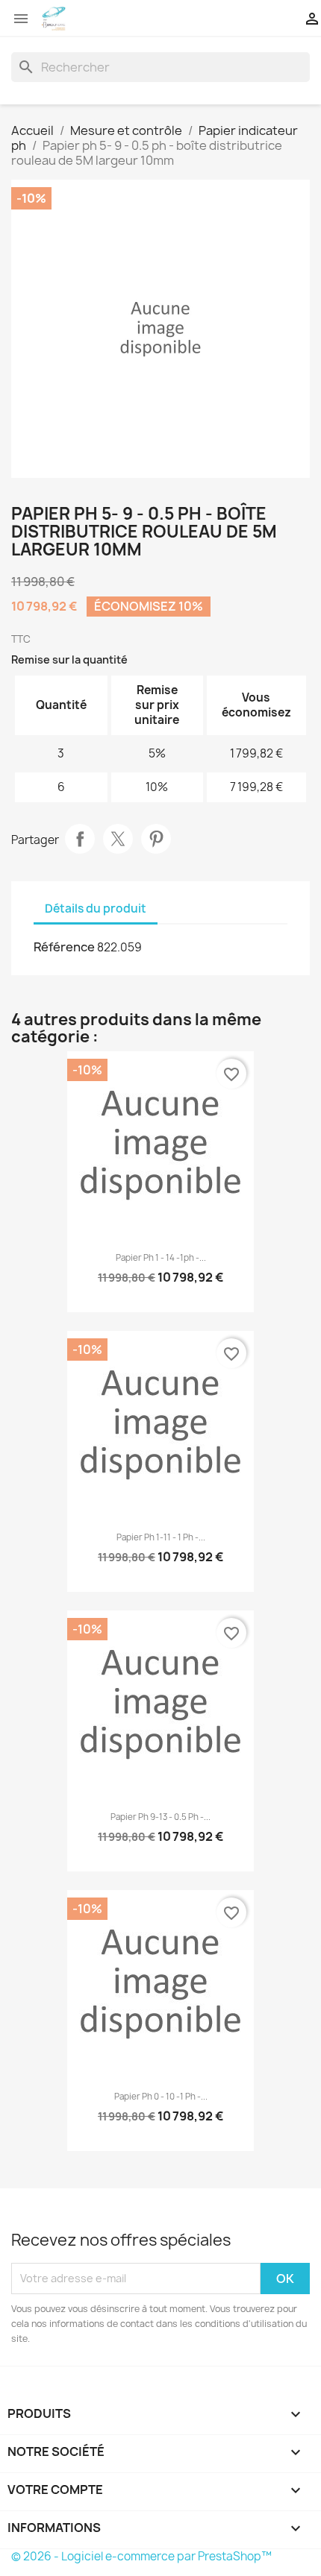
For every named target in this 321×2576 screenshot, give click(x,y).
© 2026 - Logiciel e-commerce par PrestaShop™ (141, 2556)
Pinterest (156, 839)
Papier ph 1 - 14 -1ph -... (161, 1258)
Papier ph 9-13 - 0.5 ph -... (160, 1817)
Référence (64, 947)
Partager (80, 839)
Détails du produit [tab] (96, 908)
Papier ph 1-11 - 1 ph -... (161, 1537)
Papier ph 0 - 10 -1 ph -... (161, 2097)
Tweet (118, 839)
